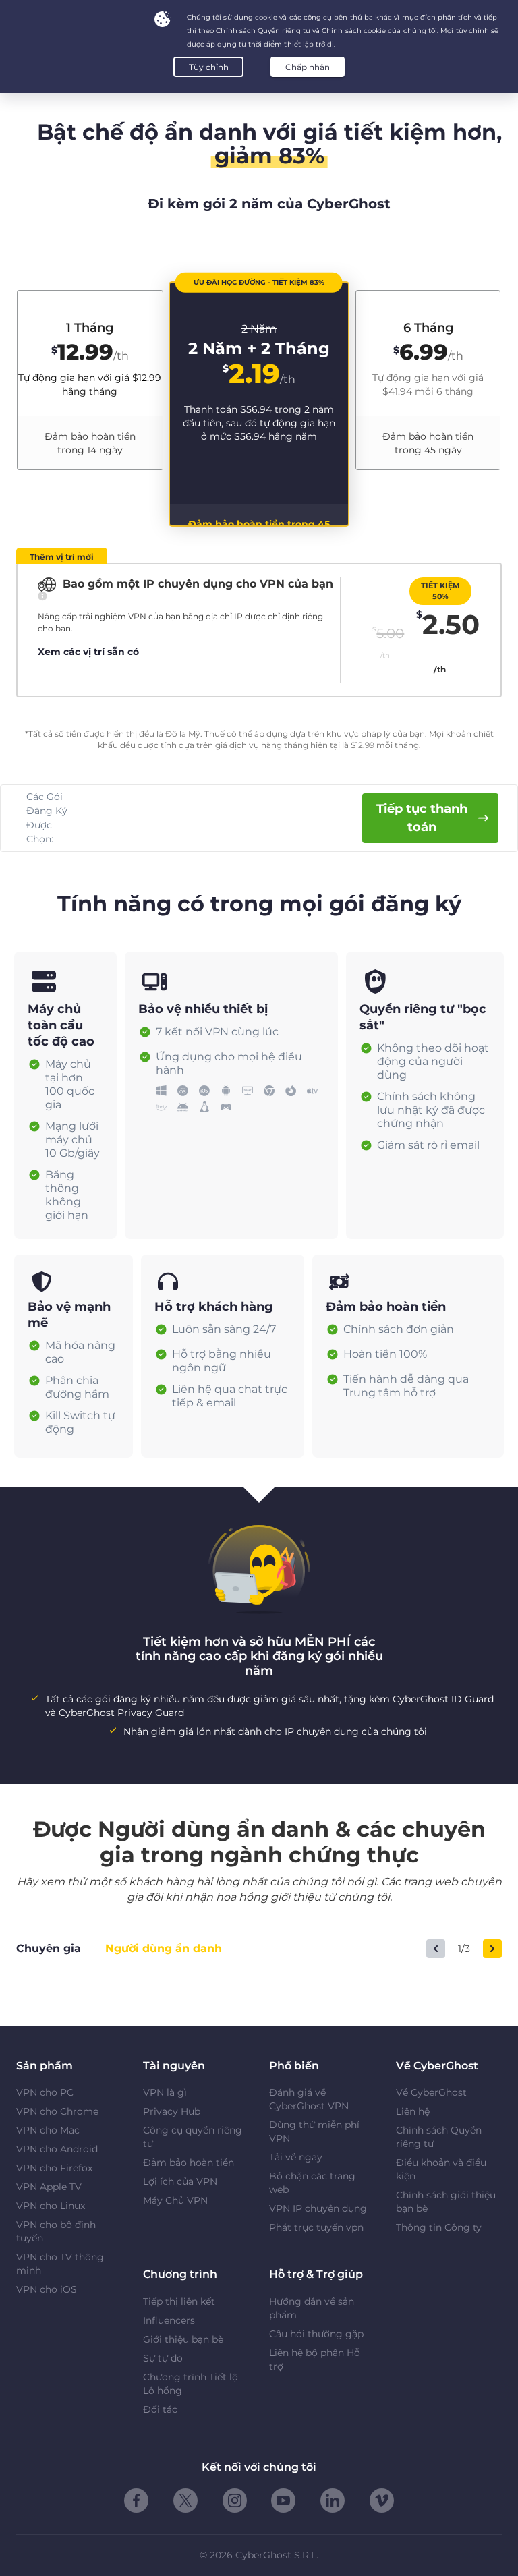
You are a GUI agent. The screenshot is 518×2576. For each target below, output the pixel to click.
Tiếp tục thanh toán (422, 818)
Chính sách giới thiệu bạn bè (446, 2202)
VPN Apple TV (49, 2187)
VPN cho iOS (47, 2289)
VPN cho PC (45, 2092)
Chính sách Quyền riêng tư (439, 2137)
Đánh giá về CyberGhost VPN (309, 2099)
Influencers (169, 2320)
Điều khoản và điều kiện (441, 2169)
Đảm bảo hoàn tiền (189, 2163)
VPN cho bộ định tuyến (56, 2231)
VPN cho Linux (51, 2206)
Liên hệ (413, 2111)
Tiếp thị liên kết (179, 2301)
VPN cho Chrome (57, 2111)
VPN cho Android (57, 2149)
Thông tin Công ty (439, 2227)
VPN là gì (165, 2092)
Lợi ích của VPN (180, 2181)
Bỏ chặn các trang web (312, 2183)
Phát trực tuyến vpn (316, 2227)
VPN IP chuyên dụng (318, 2208)
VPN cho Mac (48, 2130)
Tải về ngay (296, 2157)
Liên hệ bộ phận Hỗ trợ (315, 2359)
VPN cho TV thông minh (60, 2264)
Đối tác (160, 2409)
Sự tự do (163, 2358)
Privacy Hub (172, 2111)
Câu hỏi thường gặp (316, 2334)
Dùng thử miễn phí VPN (314, 2131)
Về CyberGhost (431, 2092)
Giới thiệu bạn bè (183, 2339)
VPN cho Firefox (54, 2168)
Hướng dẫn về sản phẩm (312, 2308)
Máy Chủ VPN (175, 2200)
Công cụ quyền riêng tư (193, 2137)
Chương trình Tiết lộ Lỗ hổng (191, 2384)
